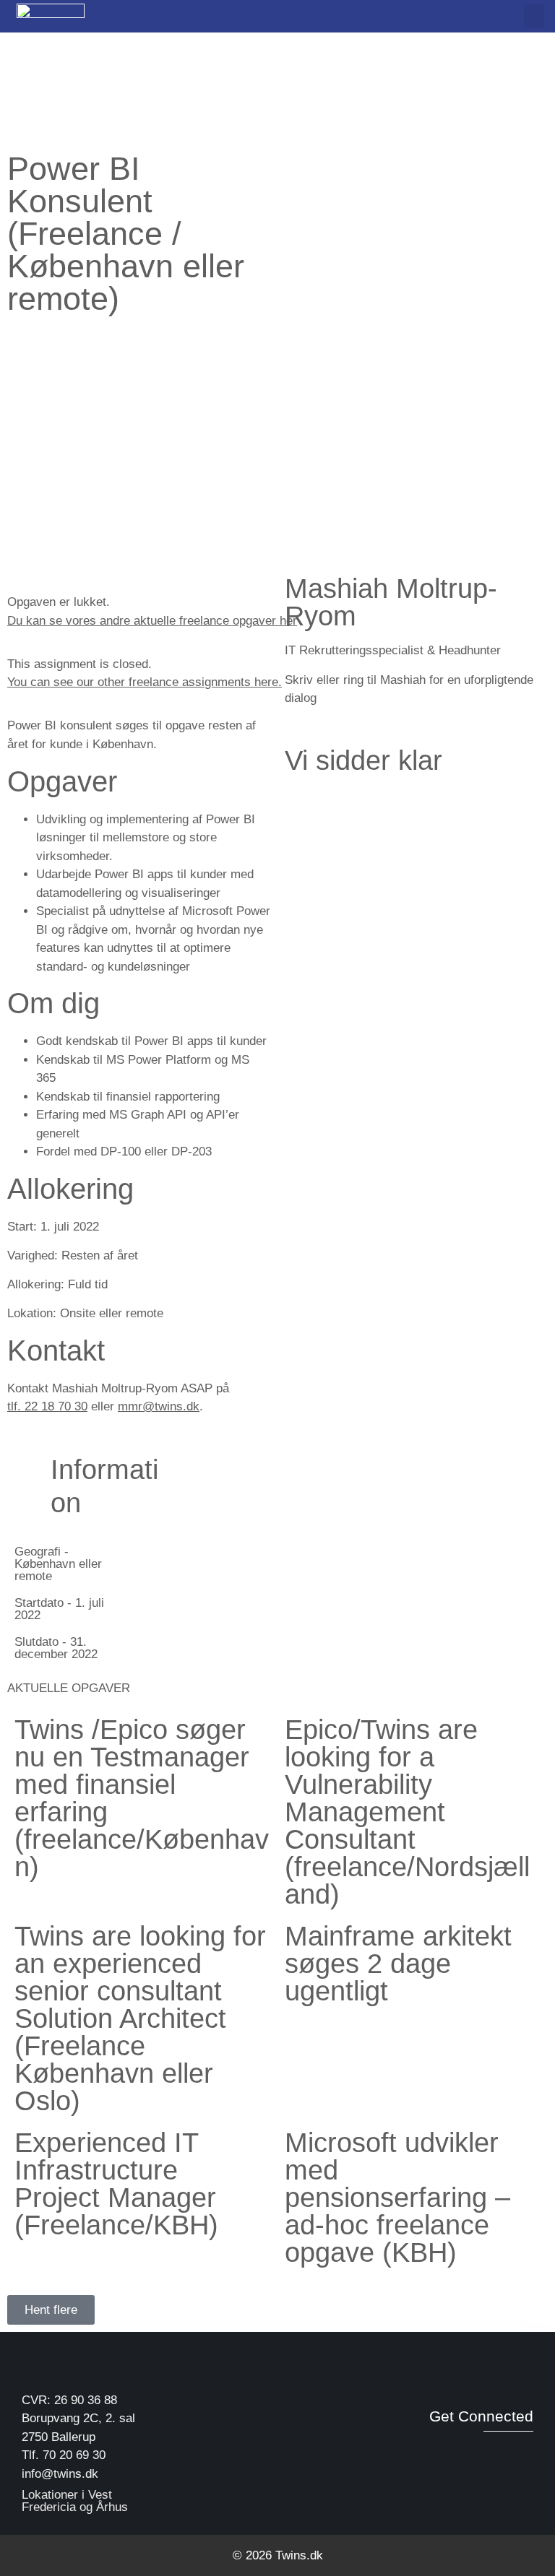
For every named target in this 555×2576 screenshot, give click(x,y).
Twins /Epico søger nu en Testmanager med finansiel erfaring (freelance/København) (142, 1798)
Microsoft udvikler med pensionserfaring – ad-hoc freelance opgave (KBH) (397, 2198)
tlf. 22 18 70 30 (47, 1406)
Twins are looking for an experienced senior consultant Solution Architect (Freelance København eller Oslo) (140, 2018)
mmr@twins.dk (159, 1406)
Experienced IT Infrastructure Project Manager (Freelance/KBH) (116, 2184)
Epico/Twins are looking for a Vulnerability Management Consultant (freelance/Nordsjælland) (407, 1812)
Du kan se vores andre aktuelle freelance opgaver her (152, 621)
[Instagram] (522, 2450)
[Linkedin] (493, 2450)
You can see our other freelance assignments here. (145, 682)
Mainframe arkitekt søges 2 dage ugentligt (398, 1964)
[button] (534, 16)
